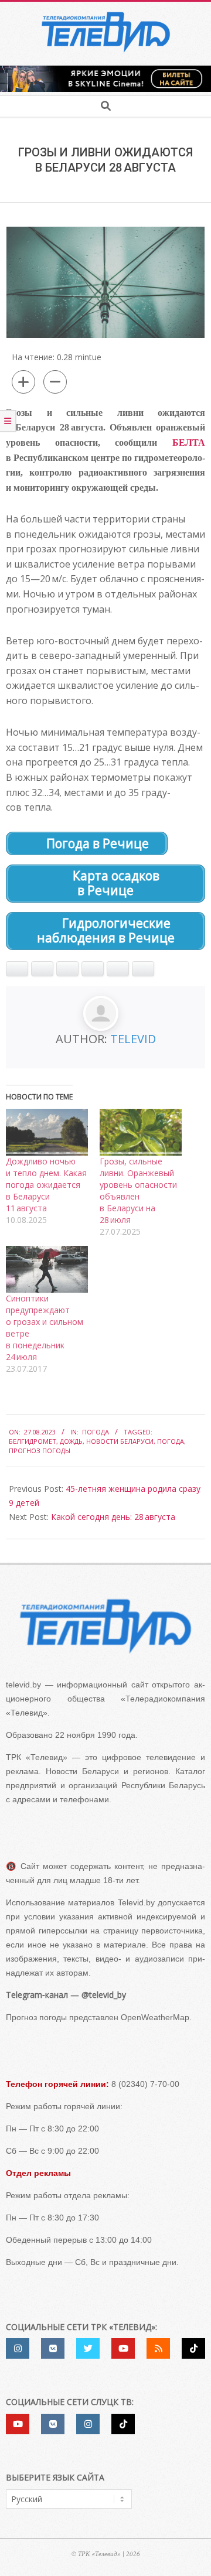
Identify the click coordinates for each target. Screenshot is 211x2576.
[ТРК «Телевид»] (105, 1626)
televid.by (23, 1685)
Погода (96, 1432)
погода (171, 1441)
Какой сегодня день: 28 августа (113, 1517)
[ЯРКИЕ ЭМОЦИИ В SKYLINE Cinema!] (105, 69)
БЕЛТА (189, 443)
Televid (133, 1039)
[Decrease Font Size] (55, 382)
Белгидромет (33, 1441)
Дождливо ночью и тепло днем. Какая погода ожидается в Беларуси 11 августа (46, 1185)
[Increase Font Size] (23, 382)
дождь (71, 1441)
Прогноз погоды (40, 1451)
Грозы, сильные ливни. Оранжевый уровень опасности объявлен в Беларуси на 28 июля (138, 1190)
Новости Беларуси (120, 1441)
